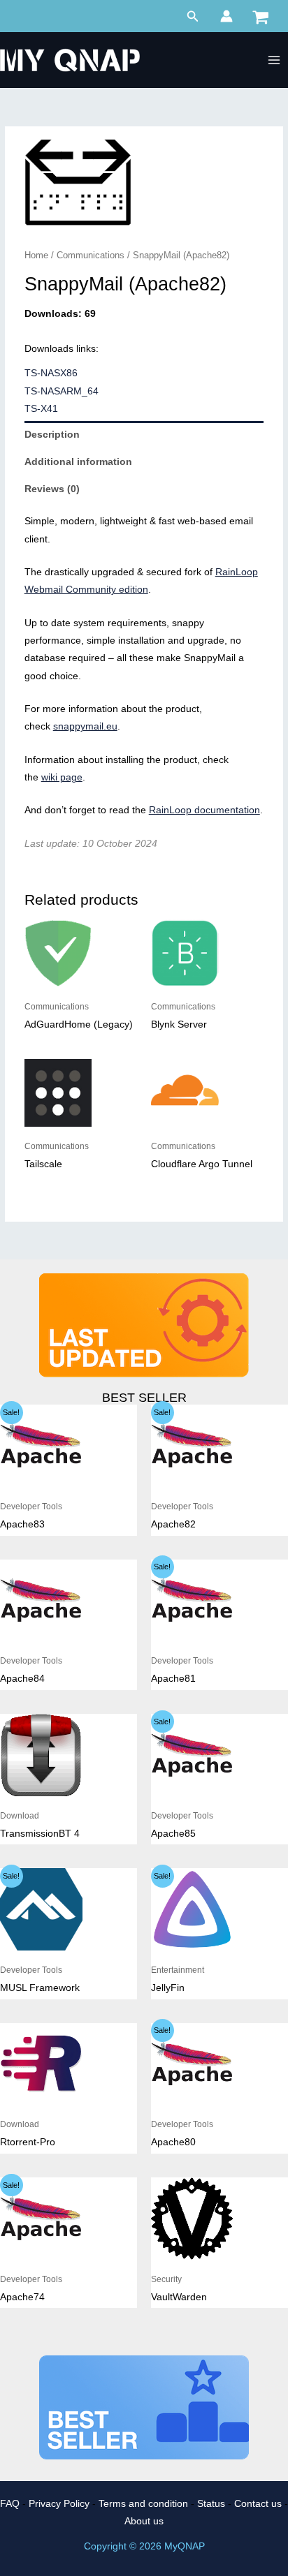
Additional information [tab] (78, 462)
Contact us (258, 2504)
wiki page (62, 777)
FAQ (10, 2504)
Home (36, 256)
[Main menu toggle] (274, 60)
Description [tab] (52, 435)
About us (144, 2521)
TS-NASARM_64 (62, 391)
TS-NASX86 (51, 373)
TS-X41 (41, 409)
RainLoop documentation (204, 810)
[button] (193, 17)
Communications (91, 256)
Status (211, 2504)
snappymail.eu (85, 726)
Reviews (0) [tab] (52, 489)
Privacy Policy (59, 2504)
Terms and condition (143, 2504)
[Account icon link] (226, 16)
